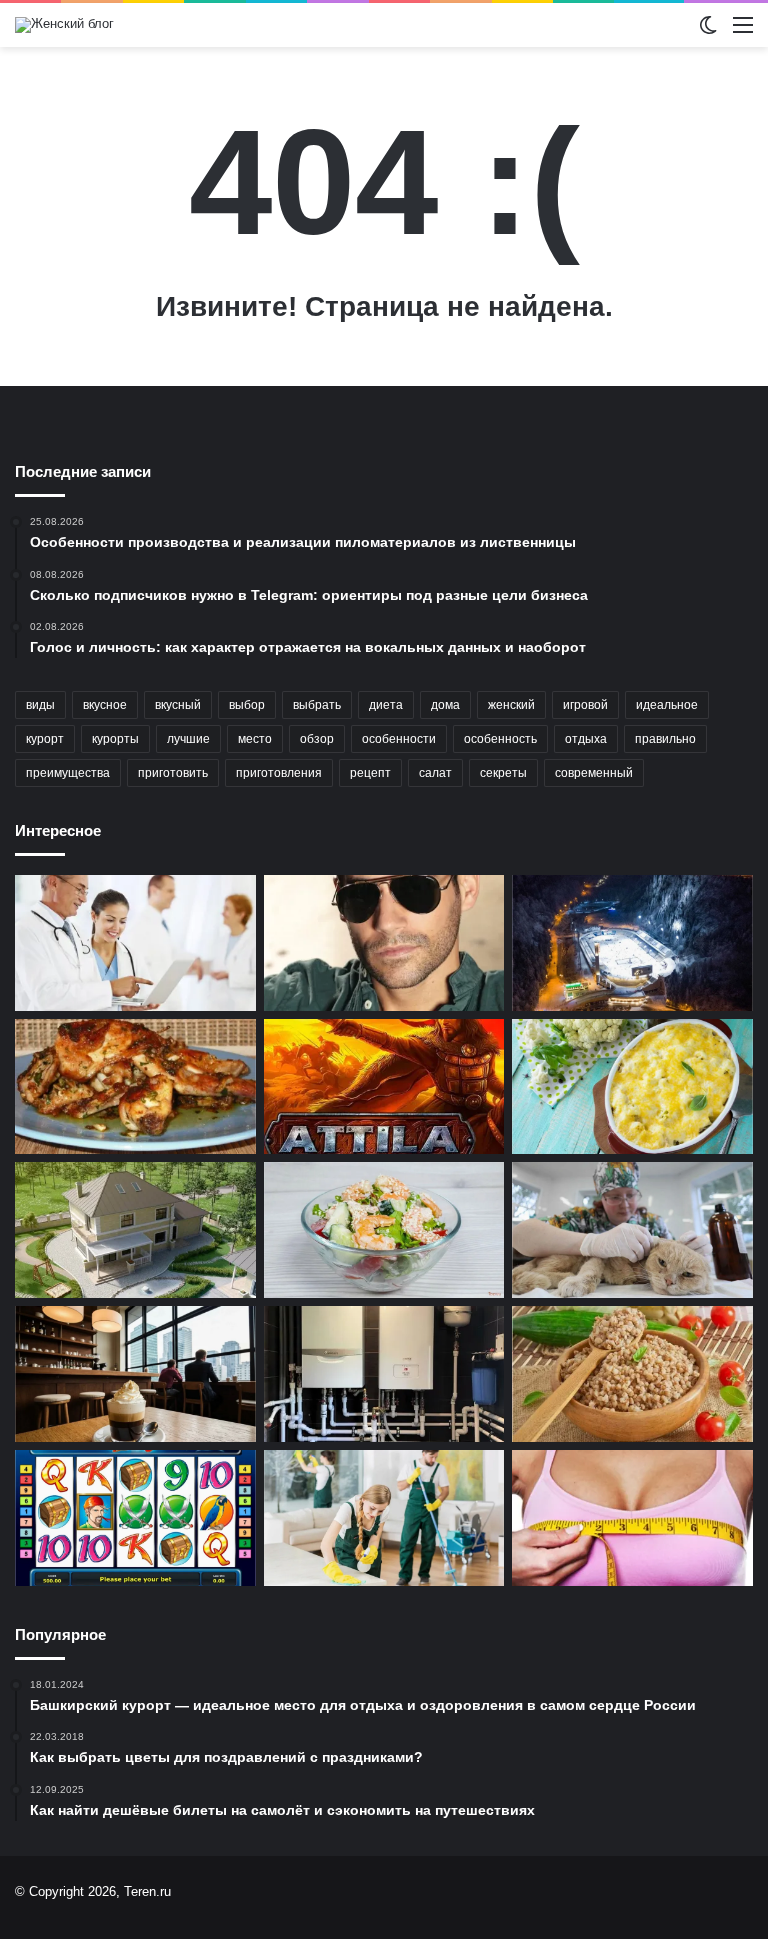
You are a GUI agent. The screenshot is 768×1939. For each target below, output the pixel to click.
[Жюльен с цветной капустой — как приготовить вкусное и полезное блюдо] (632, 1087)
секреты (503, 773)
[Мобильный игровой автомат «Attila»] (384, 1087)
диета (386, 705)
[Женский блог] (64, 25)
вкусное (105, 705)
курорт (45, 739)
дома (445, 705)
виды (40, 705)
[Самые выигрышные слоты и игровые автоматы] (135, 1518)
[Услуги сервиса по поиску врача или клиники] (135, 943)
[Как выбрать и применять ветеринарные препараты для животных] (632, 1230)
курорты (115, 739)
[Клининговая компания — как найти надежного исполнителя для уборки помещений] (384, 1518)
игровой (585, 705)
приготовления (279, 773)
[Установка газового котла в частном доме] (384, 1374)
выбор (247, 705)
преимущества (68, 773)
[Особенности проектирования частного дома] (135, 1230)
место (255, 739)
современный (594, 773)
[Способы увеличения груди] (632, 1518)
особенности (399, 739)
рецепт (370, 773)
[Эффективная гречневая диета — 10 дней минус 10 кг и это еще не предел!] (632, 1374)
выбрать (317, 705)
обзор (317, 739)
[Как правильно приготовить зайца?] (135, 1087)
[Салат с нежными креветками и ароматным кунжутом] (384, 1230)
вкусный (178, 705)
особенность (500, 739)
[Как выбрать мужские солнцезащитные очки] (384, 943)
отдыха (586, 739)
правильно (665, 739)
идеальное (667, 705)
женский (511, 705)
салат (435, 773)
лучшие (188, 739)
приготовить (173, 773)
